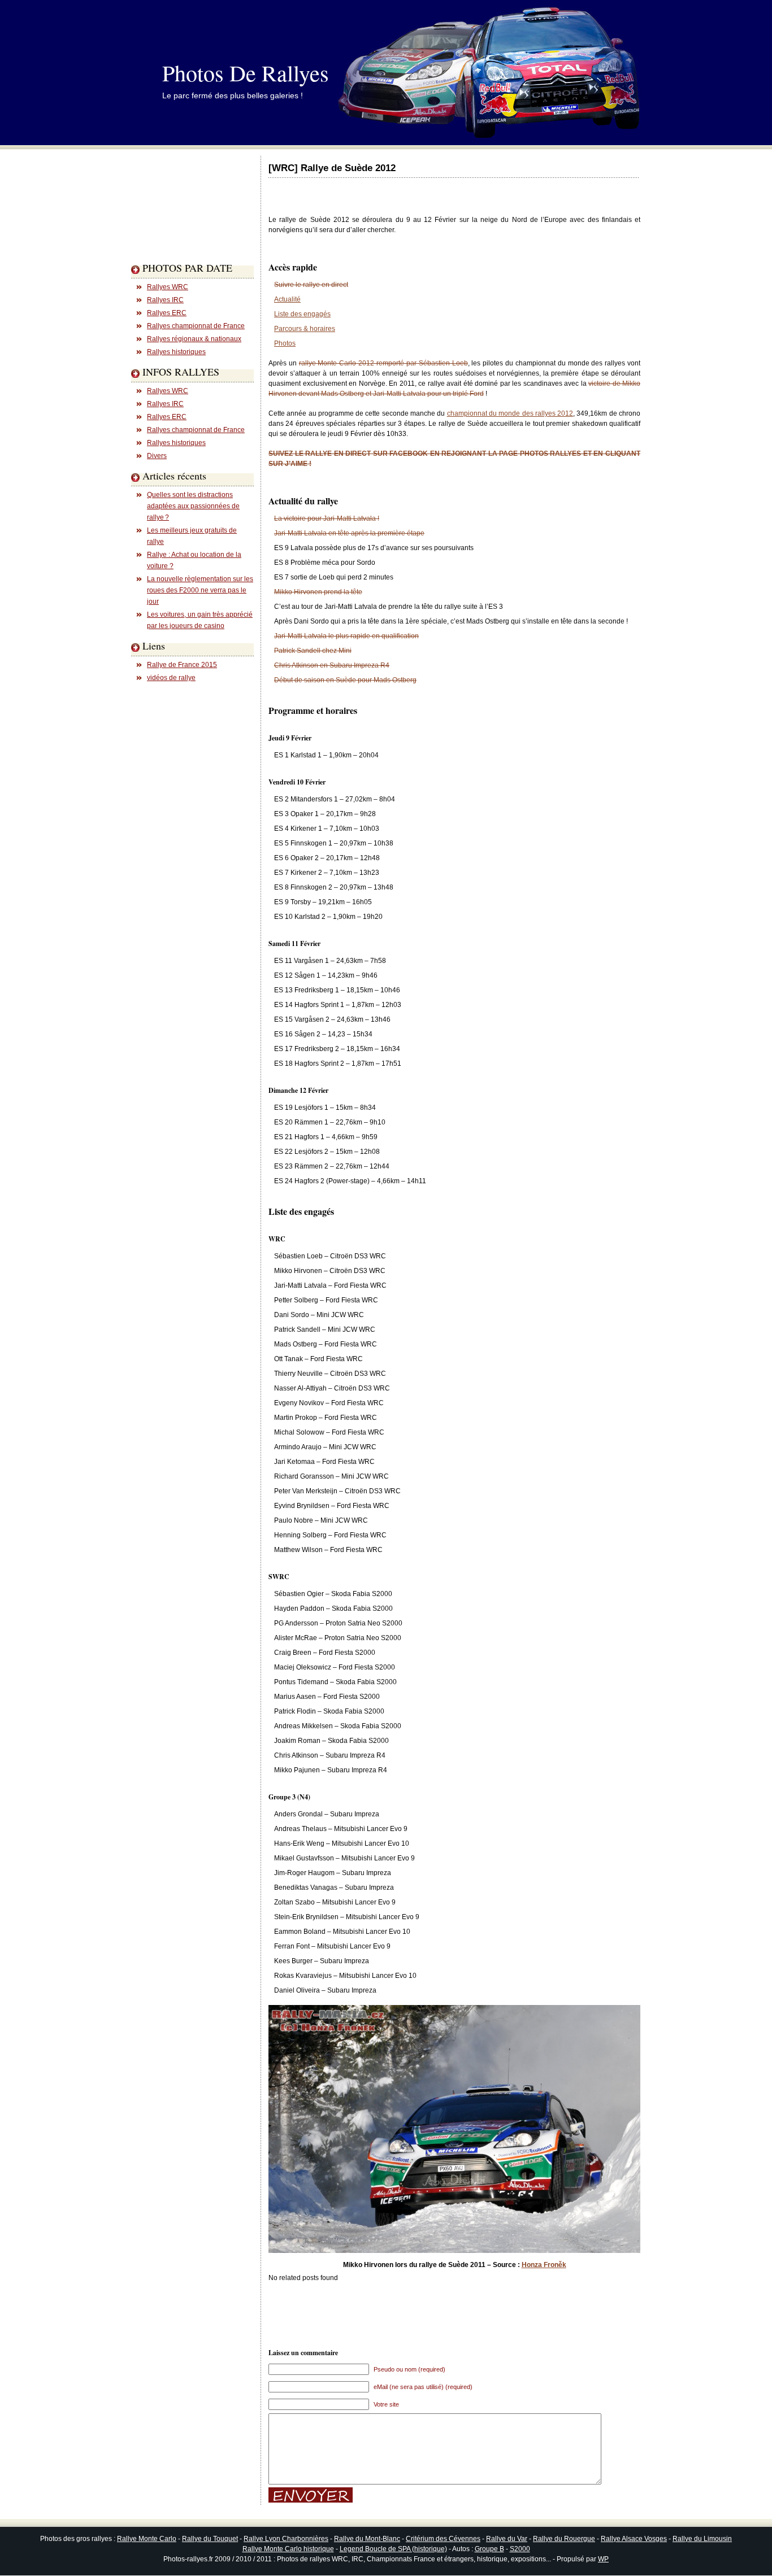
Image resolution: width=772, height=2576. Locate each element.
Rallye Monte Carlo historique (288, 2549)
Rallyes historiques (176, 352)
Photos (285, 343)
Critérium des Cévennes (443, 2539)
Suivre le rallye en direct (311, 285)
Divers (157, 456)
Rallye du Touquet (210, 2539)
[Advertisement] (176, 228)
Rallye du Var (507, 2539)
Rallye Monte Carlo (147, 2539)
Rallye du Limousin (702, 2539)
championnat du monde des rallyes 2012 (510, 413)
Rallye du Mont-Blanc (367, 2539)
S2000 (520, 2549)
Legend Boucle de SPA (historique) (393, 2549)
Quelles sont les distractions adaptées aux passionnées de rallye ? (193, 506)
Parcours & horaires (305, 329)
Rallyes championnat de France (196, 326)
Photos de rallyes (246, 73)
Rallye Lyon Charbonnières (286, 2539)
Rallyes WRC (168, 287)
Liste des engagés (302, 314)
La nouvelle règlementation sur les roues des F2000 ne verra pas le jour (200, 590)
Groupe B (489, 2549)
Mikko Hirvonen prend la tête (318, 592)
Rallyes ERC (167, 313)
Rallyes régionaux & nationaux (194, 339)
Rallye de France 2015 (182, 665)
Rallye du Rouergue (564, 2539)
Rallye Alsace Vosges (634, 2539)
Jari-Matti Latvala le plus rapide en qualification (346, 636)
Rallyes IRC (165, 300)
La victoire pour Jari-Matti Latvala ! (327, 518)
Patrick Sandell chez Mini (313, 651)
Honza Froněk (544, 2265)
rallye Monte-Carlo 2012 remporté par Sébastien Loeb (383, 363)
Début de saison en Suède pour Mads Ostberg (345, 680)
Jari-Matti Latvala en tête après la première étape (349, 533)
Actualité (287, 299)
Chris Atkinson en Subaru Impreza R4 (332, 665)
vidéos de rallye (171, 678)
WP (603, 2559)
